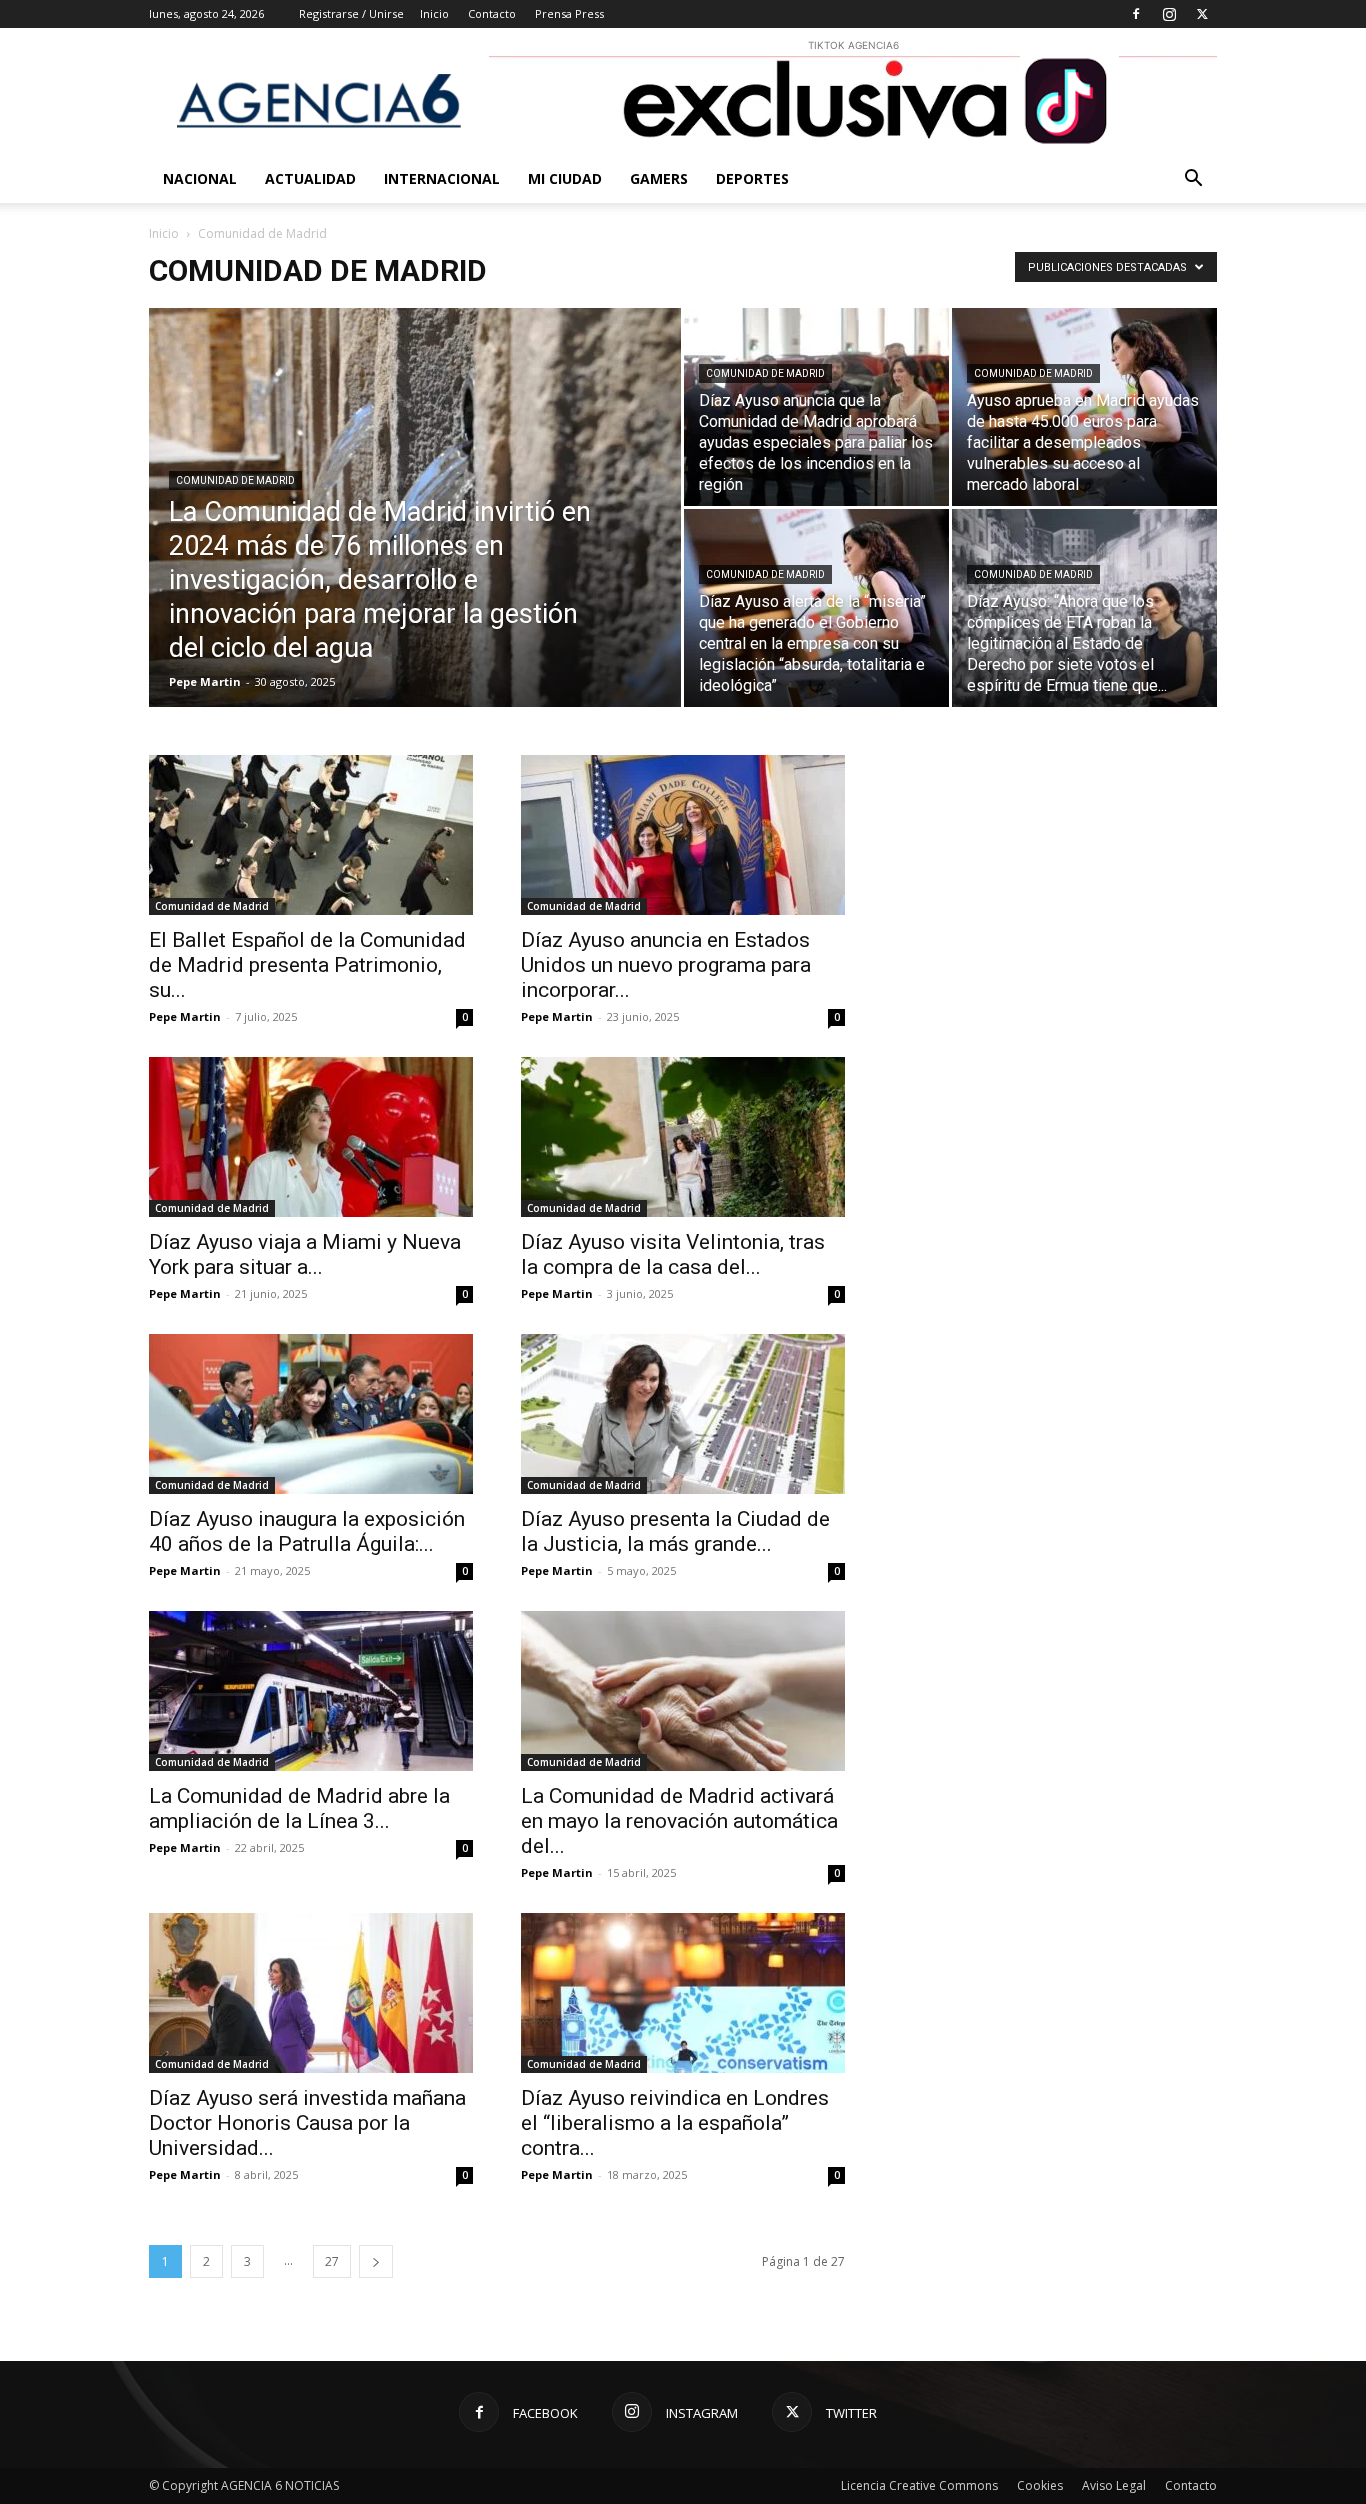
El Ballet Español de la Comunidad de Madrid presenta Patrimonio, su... (307, 965)
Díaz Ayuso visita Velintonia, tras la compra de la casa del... (673, 1254)
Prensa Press (569, 13)
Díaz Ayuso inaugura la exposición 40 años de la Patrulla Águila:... (307, 1531)
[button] (1193, 180)
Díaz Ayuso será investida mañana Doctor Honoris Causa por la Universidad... (307, 2123)
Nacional (200, 178)
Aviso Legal (1114, 2485)
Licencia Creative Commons (919, 2485)
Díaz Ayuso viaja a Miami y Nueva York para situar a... (305, 1254)
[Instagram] (1169, 14)
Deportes (752, 178)
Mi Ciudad (565, 178)
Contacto (492, 13)
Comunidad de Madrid (235, 480)
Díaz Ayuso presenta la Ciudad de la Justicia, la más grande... (675, 1531)
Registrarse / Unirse (351, 13)
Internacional (442, 178)
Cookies (1040, 2485)
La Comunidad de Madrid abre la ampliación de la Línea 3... (299, 1808)
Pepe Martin (205, 681)
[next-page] (376, 2261)
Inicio (434, 13)
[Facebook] (1136, 14)
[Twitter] (1202, 14)
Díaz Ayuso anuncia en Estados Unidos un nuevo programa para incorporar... (666, 965)
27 (332, 2261)
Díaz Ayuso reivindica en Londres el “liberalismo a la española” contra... (675, 2123)
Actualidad (310, 178)
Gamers (659, 178)
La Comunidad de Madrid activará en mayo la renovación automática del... (679, 1821)
